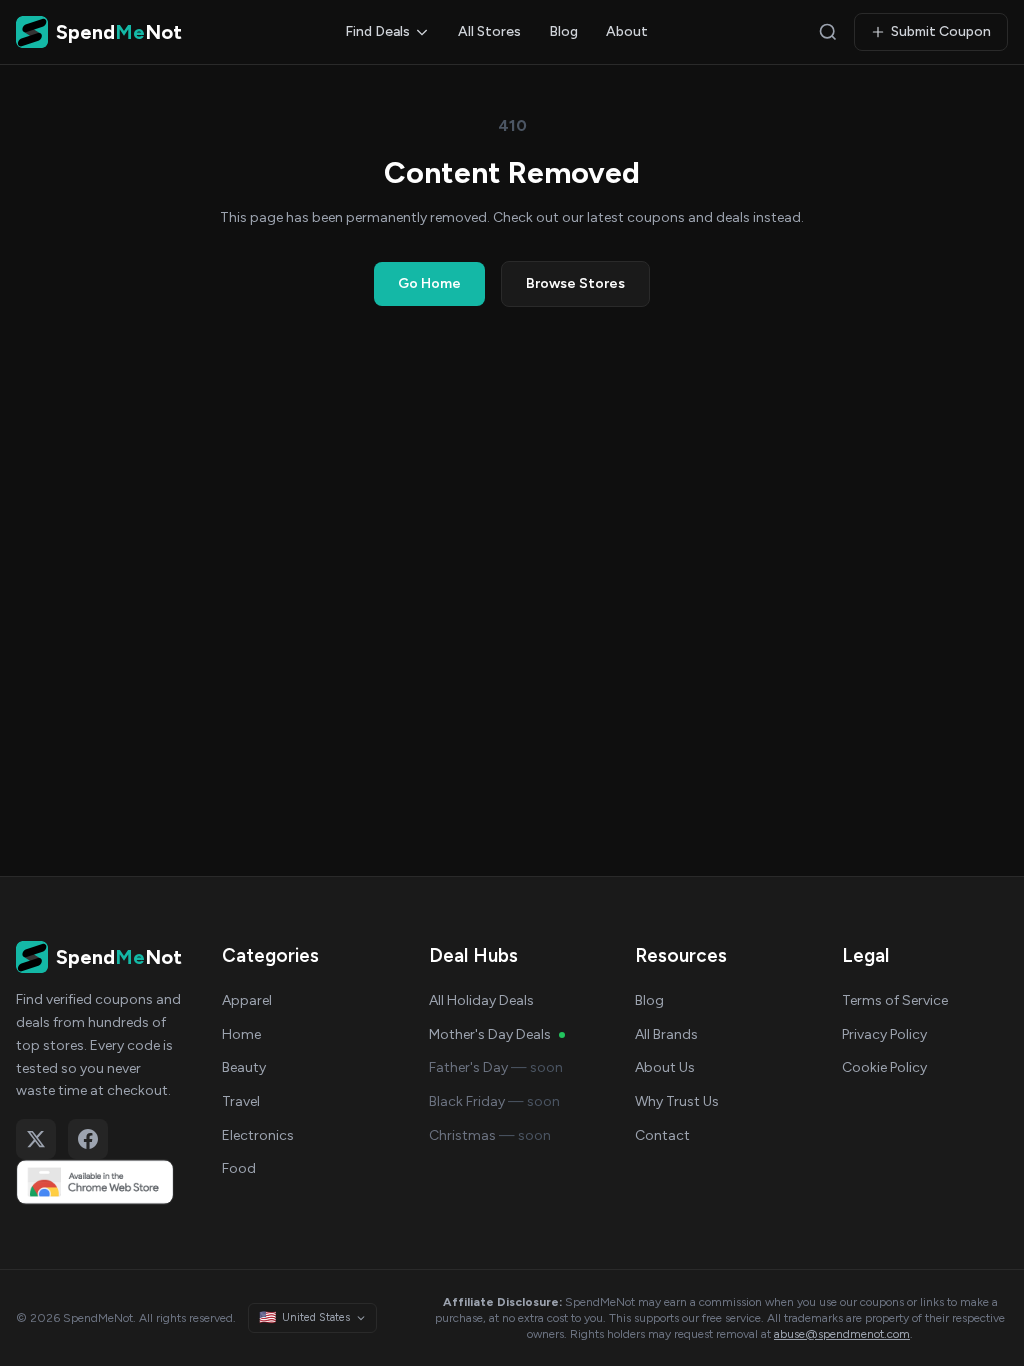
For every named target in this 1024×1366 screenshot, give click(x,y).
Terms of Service (895, 1000)
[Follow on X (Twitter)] (36, 1139)
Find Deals (377, 31)
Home (241, 1034)
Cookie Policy (884, 1067)
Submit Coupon (941, 31)
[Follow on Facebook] (88, 1139)
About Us (665, 1067)
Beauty (244, 1067)
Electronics (258, 1135)
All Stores (489, 31)
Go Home (429, 283)
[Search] (828, 32)
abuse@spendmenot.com (842, 1334)
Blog (563, 31)
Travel (241, 1101)
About (627, 31)
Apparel (247, 1000)
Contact (662, 1135)
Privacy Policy (884, 1034)
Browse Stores (575, 283)
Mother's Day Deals (490, 1034)
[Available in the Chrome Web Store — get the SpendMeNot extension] (99, 1182)
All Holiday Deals (481, 1000)
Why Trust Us (677, 1101)
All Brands (666, 1034)
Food (239, 1168)
